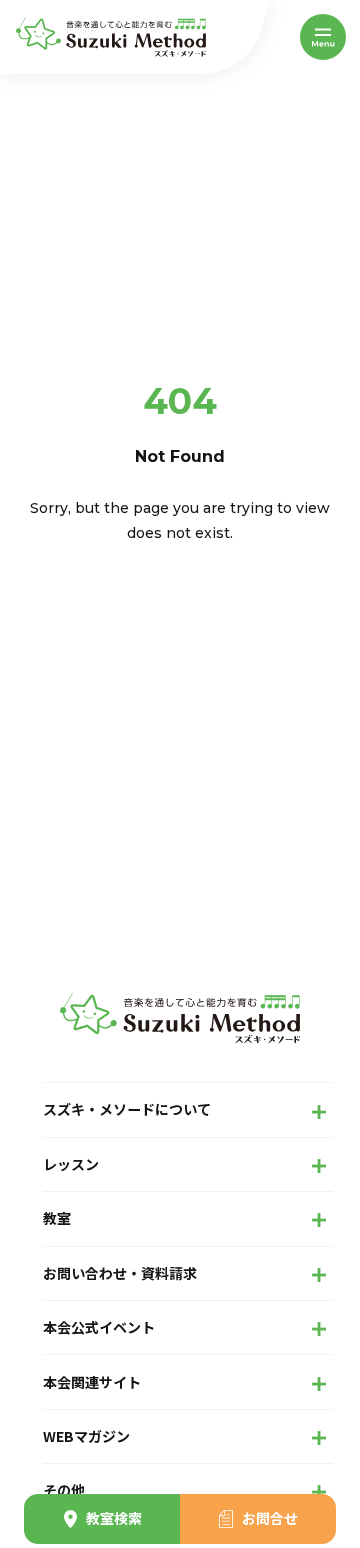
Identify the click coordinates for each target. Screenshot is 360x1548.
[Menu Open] (323, 37)
